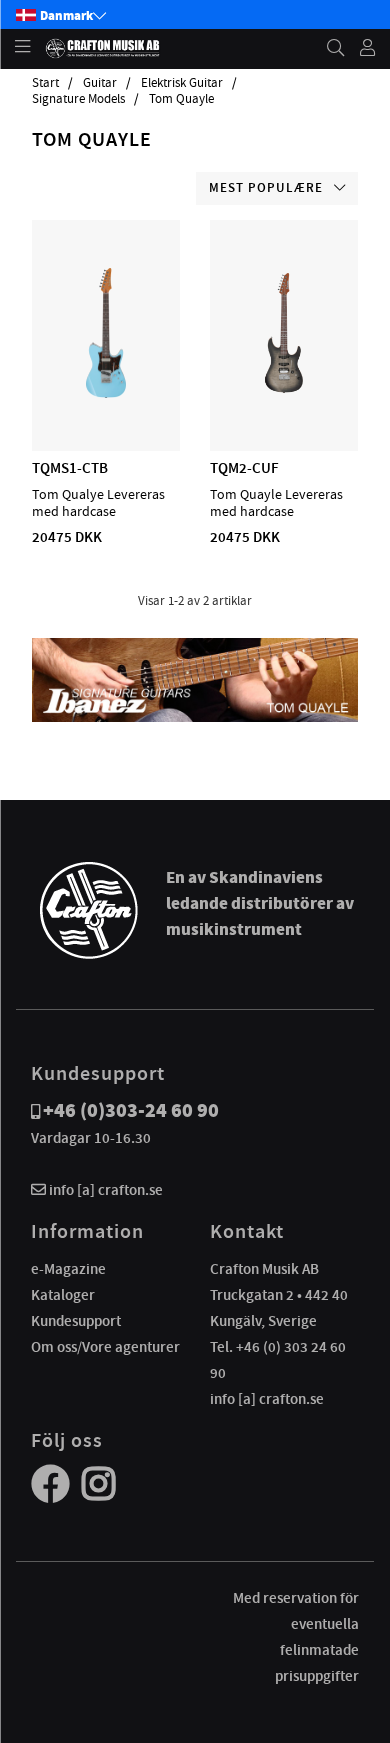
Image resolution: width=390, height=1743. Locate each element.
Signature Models (78, 99)
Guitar (100, 83)
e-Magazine (68, 1269)
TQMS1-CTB (70, 468)
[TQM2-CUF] (283, 393)
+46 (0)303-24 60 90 (131, 1110)
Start (45, 83)
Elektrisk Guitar (182, 83)
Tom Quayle (181, 99)
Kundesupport (76, 1321)
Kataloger (63, 1295)
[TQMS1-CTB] (106, 393)
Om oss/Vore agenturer (105, 1347)
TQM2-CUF (244, 468)
